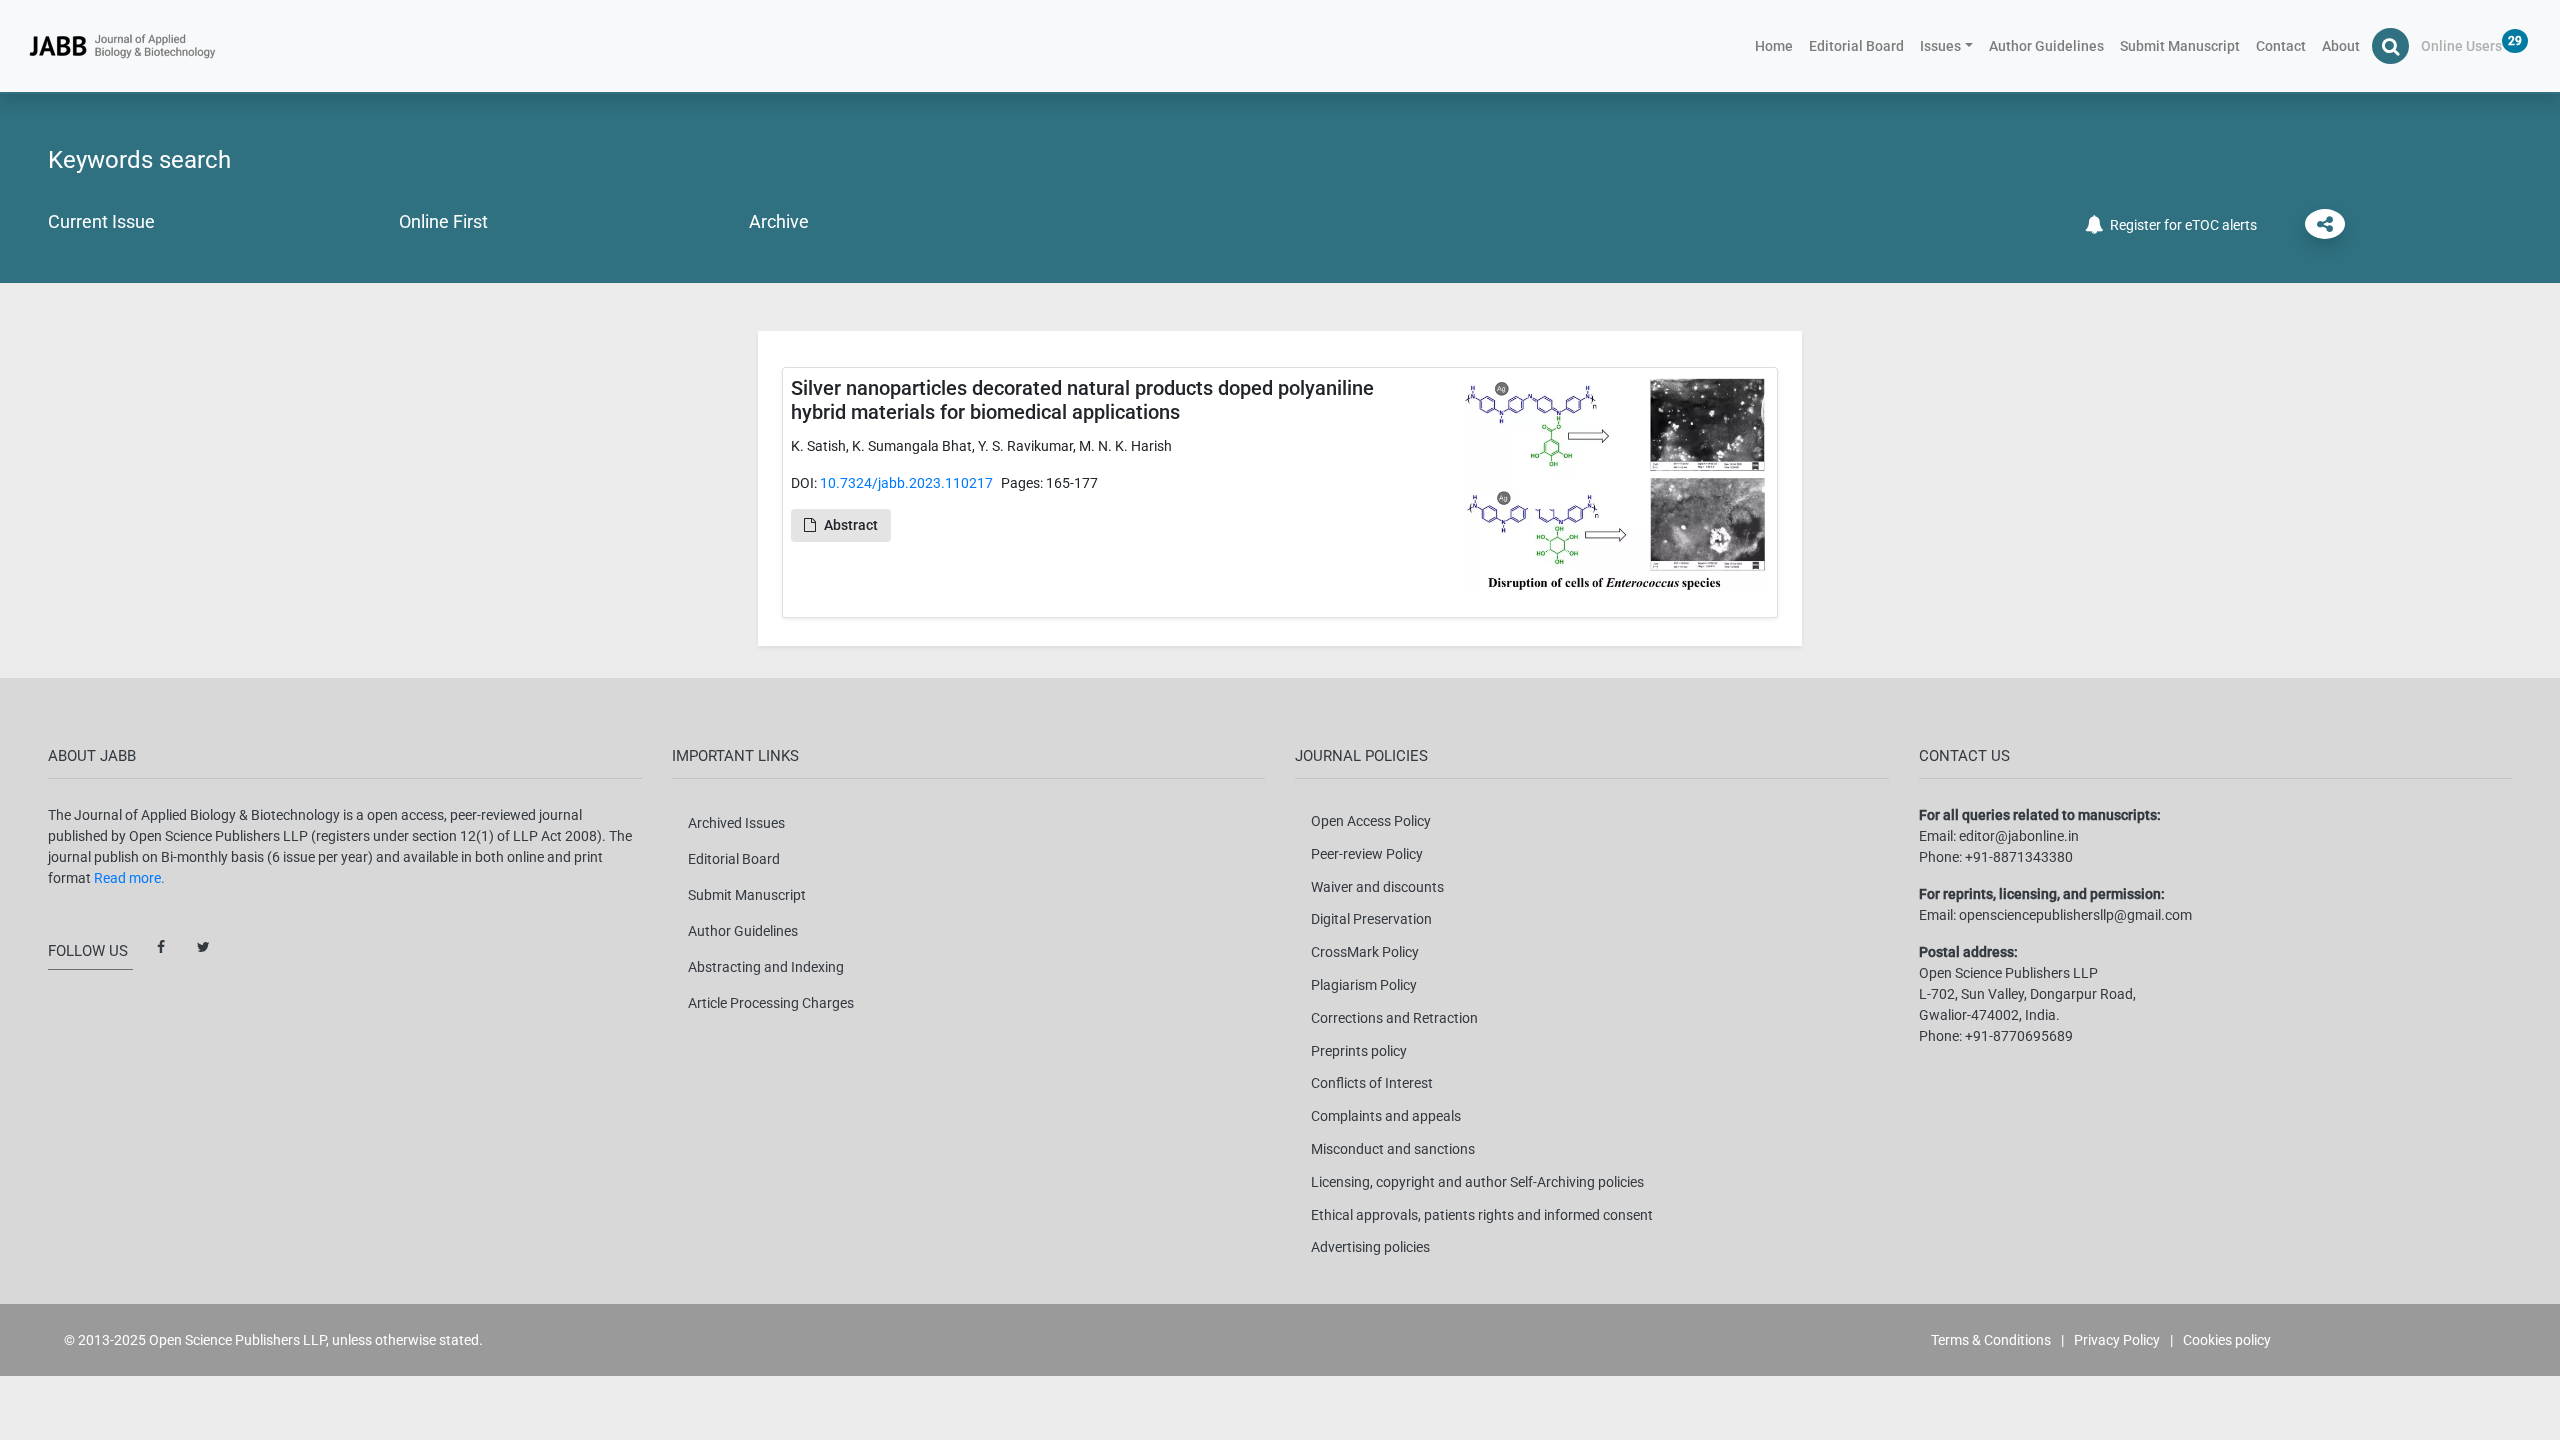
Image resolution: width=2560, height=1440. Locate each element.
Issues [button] (1940, 46)
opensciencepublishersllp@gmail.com (2075, 915)
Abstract (851, 525)
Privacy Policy (2117, 1340)
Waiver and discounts (1377, 887)
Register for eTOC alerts (2180, 225)
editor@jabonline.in (2019, 836)
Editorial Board (1856, 46)
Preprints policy (1359, 1051)
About (2341, 46)
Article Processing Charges (771, 1003)
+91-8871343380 (2019, 857)
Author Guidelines (2046, 46)
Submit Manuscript (2180, 46)
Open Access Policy (1371, 821)
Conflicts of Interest (1372, 1083)
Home (1778, 45)
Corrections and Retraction (1394, 1018)
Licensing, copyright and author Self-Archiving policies (1477, 1182)
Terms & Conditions (1991, 1340)
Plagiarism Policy (1364, 985)
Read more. (129, 878)
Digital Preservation (1371, 919)
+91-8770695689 (2019, 1036)
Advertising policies (1370, 1247)
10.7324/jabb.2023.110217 (906, 483)
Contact (2281, 46)
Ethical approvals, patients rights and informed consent (1482, 1215)
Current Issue (101, 221)
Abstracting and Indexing (766, 967)
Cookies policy (2227, 1340)
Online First (443, 221)
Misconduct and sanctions (1393, 1149)
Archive (779, 221)
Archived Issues (736, 823)
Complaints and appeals (1386, 1116)
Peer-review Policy (1367, 854)
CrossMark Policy (1365, 952)
